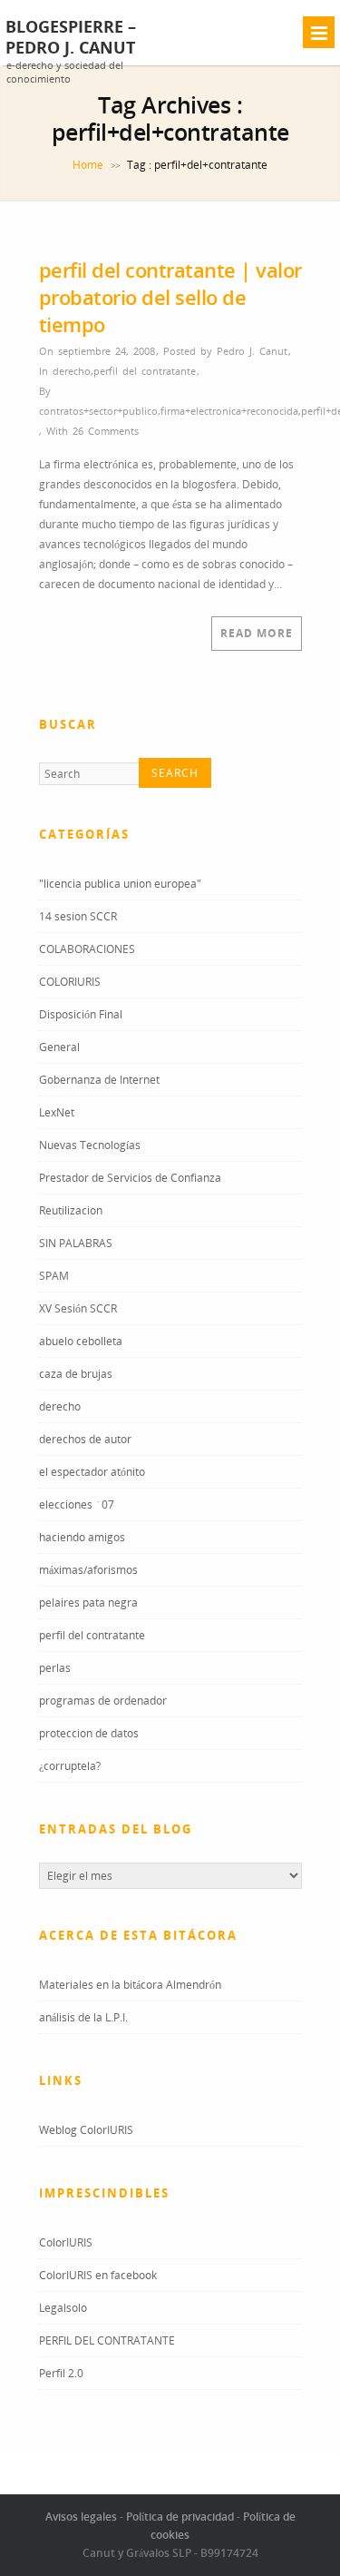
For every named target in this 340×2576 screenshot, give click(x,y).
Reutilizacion (71, 1210)
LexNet (57, 1112)
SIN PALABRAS (76, 1243)
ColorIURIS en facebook (98, 2275)
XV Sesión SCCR (78, 1308)
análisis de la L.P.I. (83, 2017)
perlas (55, 1668)
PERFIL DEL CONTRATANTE (107, 2340)
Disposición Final (81, 1014)
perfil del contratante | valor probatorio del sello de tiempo (170, 297)
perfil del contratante (145, 371)
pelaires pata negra (88, 1603)
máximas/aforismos (88, 1570)
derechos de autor (85, 1439)
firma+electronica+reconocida (229, 411)
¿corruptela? (70, 1766)
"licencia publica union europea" (120, 884)
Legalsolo (63, 2308)
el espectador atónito (92, 1472)
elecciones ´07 (77, 1504)
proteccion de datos (89, 1733)
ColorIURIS (66, 2242)
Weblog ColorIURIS (86, 2130)
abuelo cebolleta (81, 1341)
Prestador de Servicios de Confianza (130, 1178)
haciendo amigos (82, 1537)
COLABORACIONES (87, 949)
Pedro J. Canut (252, 351)
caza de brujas (76, 1374)
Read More (257, 633)
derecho (72, 371)
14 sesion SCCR (78, 916)
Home (88, 165)
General (59, 1047)
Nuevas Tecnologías (90, 1145)
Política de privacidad (180, 2517)
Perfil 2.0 (61, 2373)
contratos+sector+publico (98, 411)
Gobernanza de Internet (99, 1080)
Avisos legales (81, 2517)
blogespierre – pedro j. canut (71, 37)
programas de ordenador (103, 1701)
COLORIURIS (70, 982)
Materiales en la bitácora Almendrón (130, 1985)
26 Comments (106, 431)
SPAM (54, 1276)
